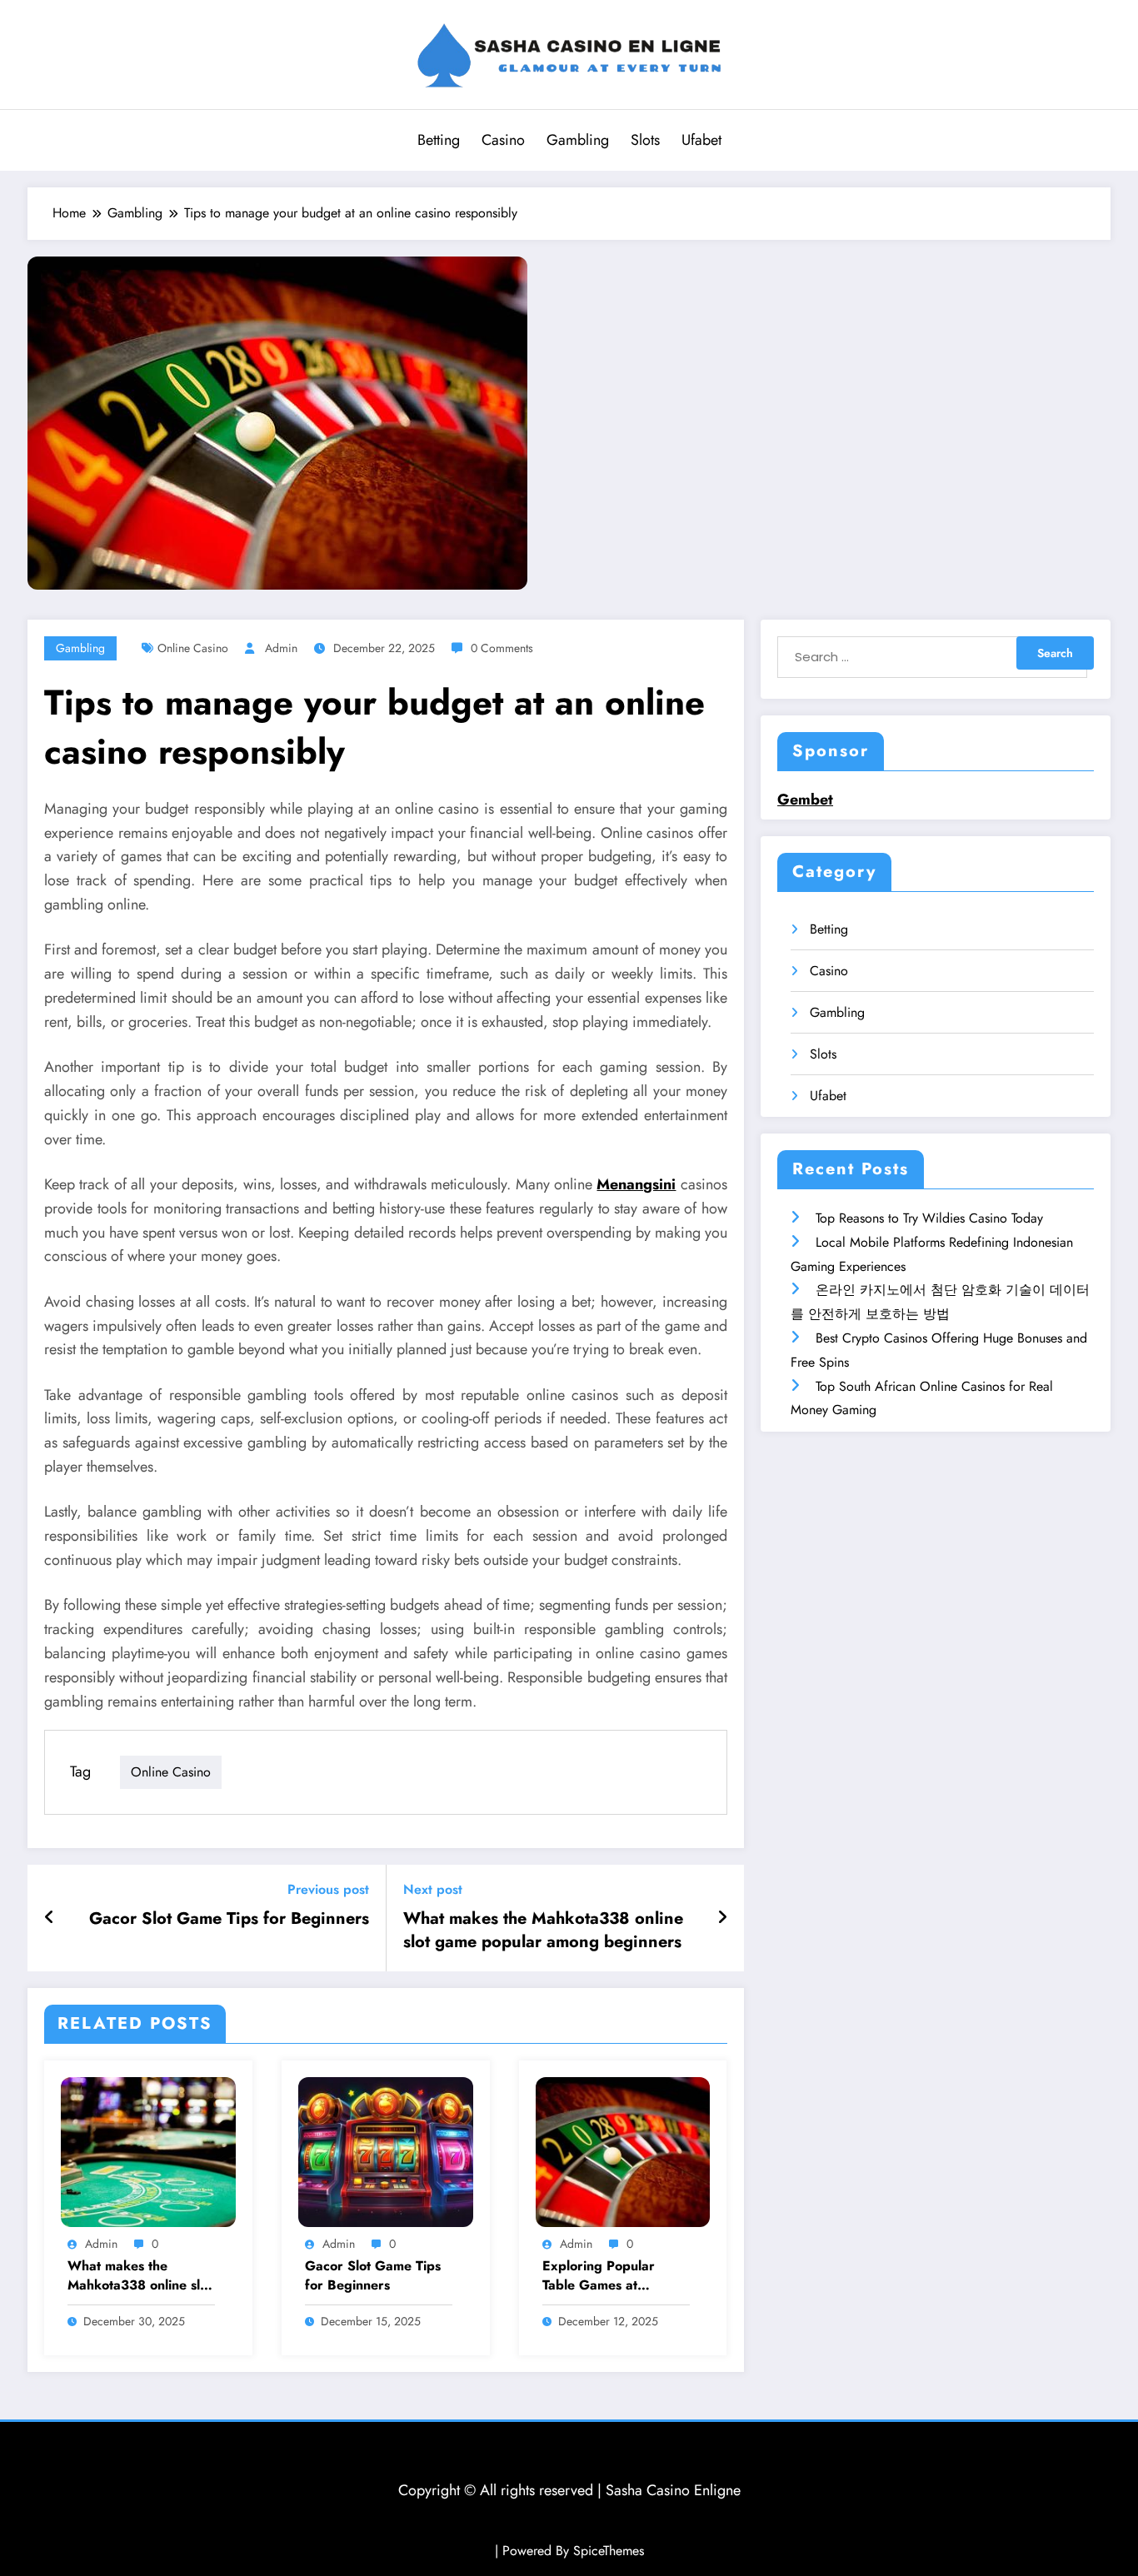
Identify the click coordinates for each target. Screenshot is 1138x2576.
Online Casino (193, 648)
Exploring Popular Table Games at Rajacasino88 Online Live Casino (605, 2276)
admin (281, 648)
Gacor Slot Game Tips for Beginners (229, 1919)
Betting (439, 140)
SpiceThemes (609, 2551)
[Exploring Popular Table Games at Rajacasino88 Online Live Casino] (623, 2150)
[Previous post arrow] (50, 1918)
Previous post (328, 1889)
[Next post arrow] (722, 1918)
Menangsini (636, 1184)
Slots (645, 140)
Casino (503, 140)
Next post (433, 1889)
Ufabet (701, 140)
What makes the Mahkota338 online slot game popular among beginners (543, 1931)
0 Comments (502, 648)
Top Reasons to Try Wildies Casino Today (929, 1218)
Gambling (578, 140)
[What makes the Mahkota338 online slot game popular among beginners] (148, 2150)
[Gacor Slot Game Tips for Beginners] (386, 2150)
